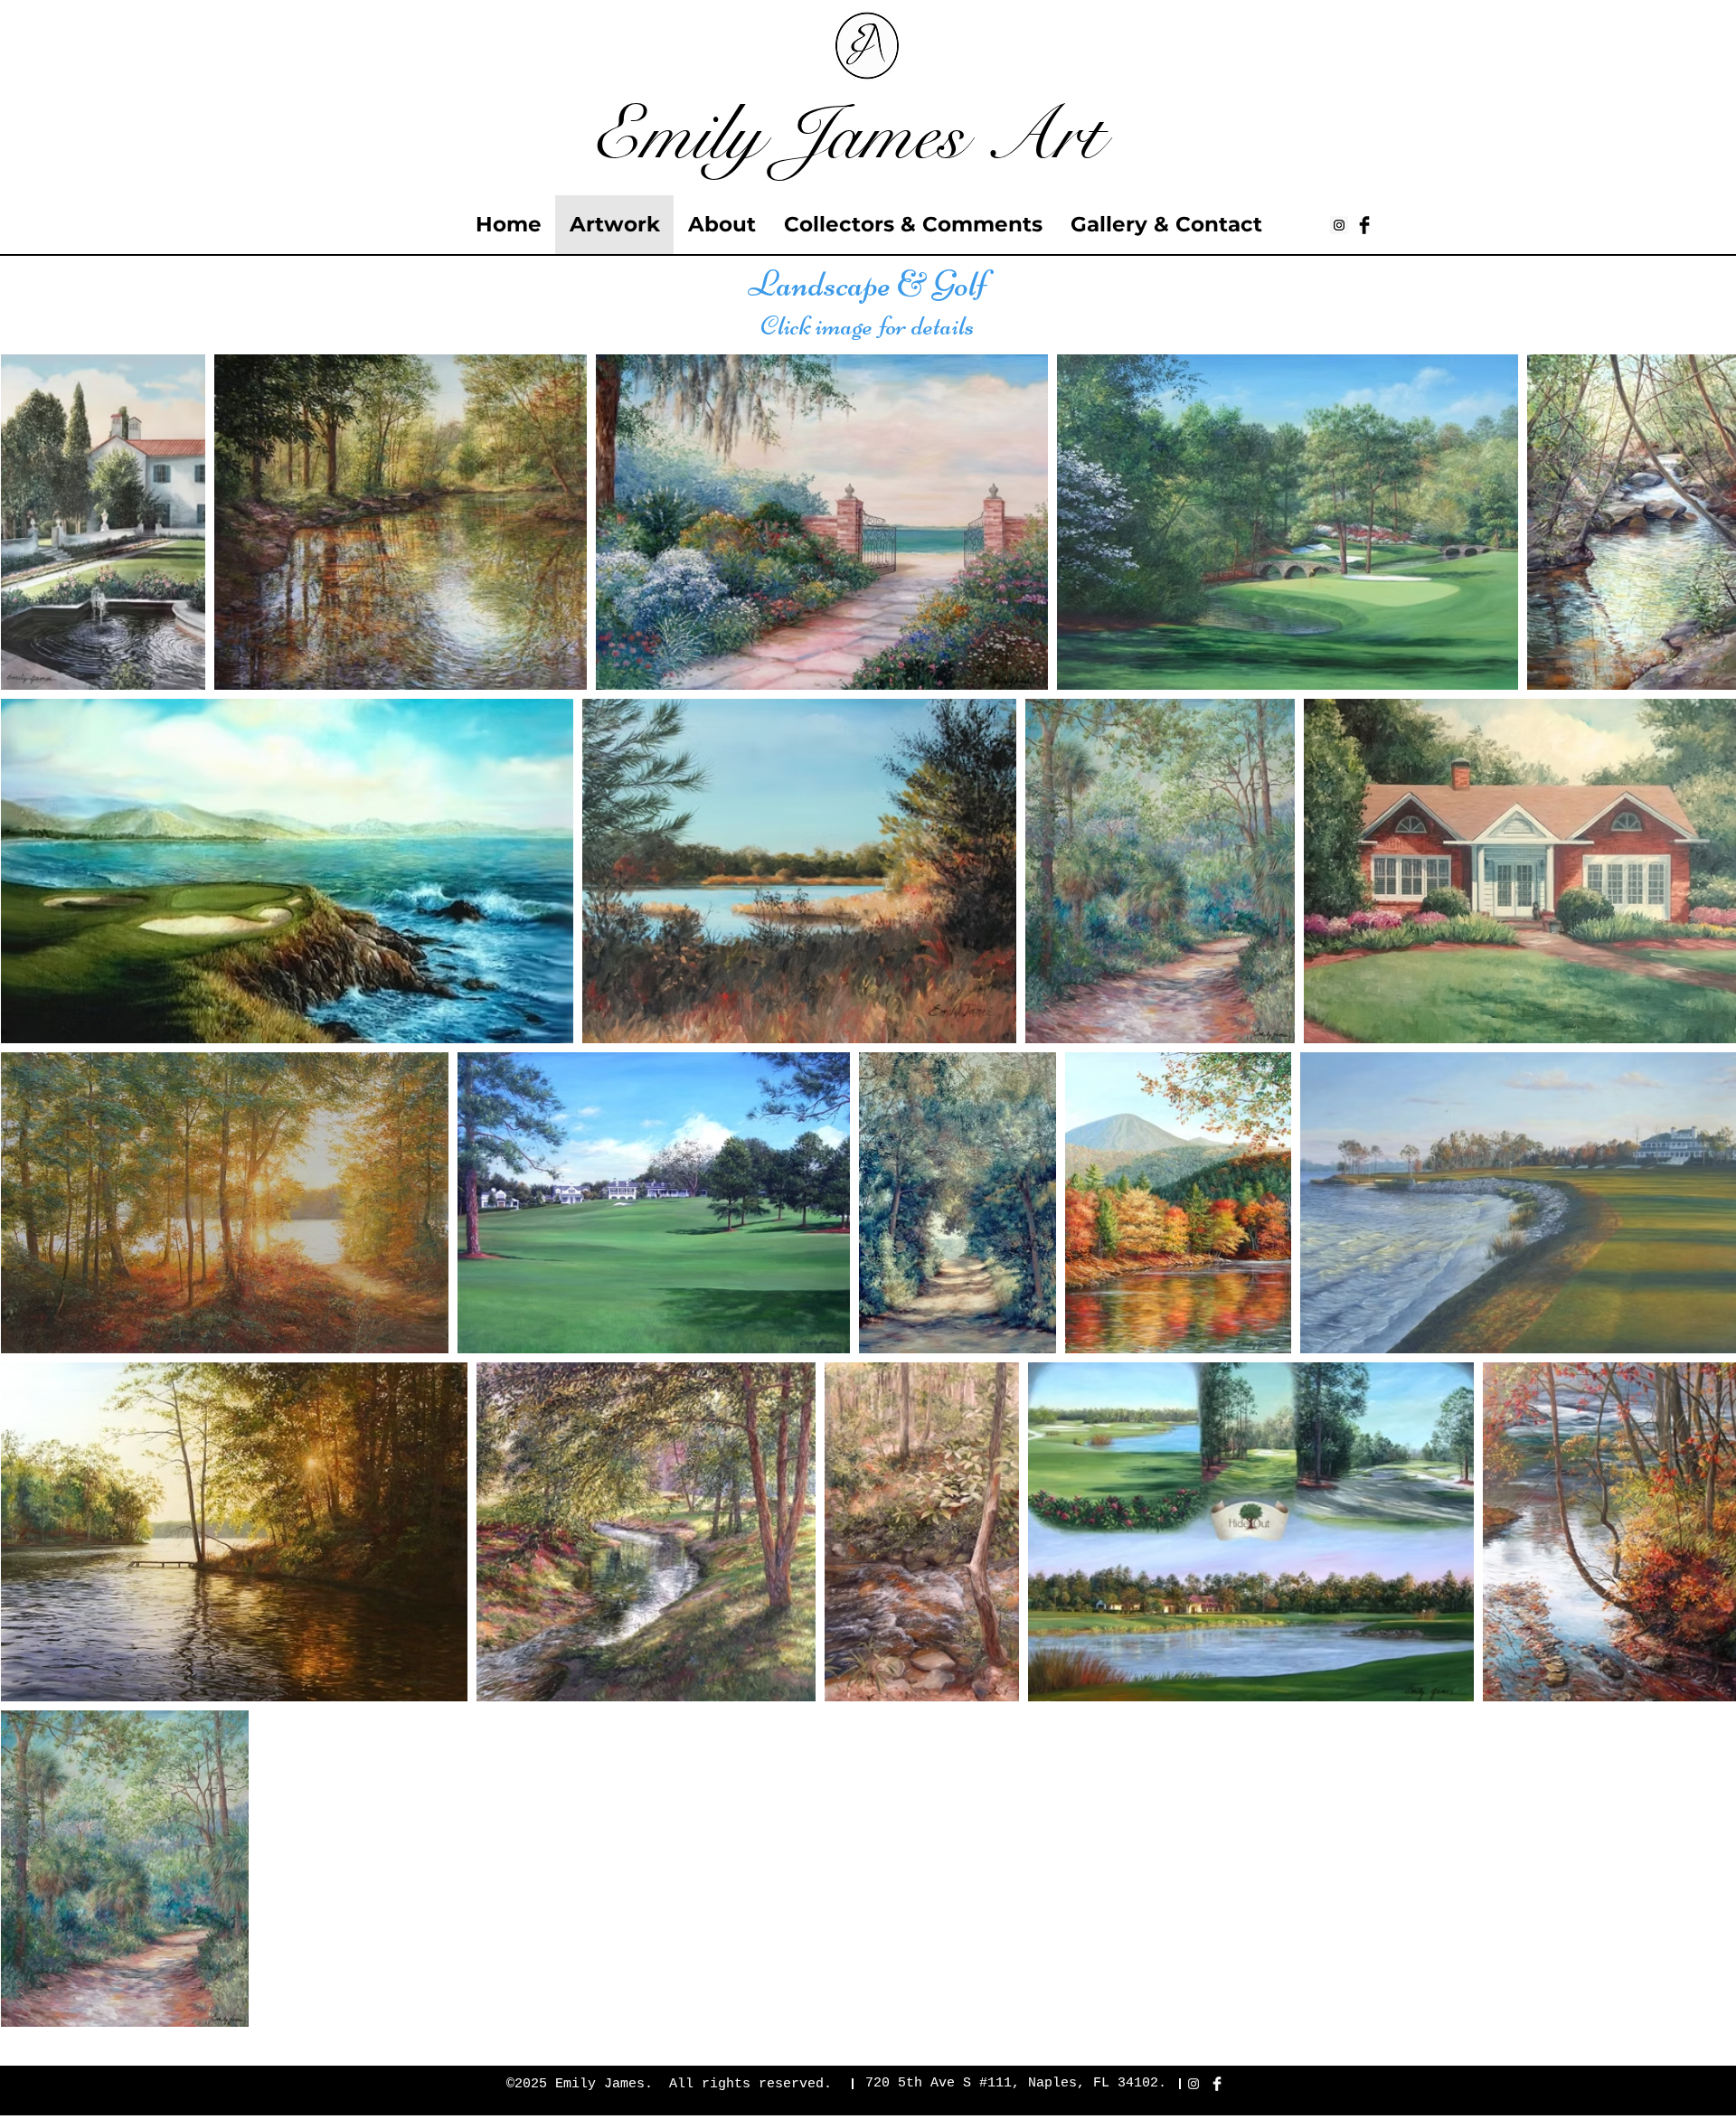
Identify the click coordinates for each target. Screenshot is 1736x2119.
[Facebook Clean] (1217, 2084)
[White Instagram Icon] (1193, 2084)
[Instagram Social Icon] (1339, 225)
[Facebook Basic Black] (1364, 225)
